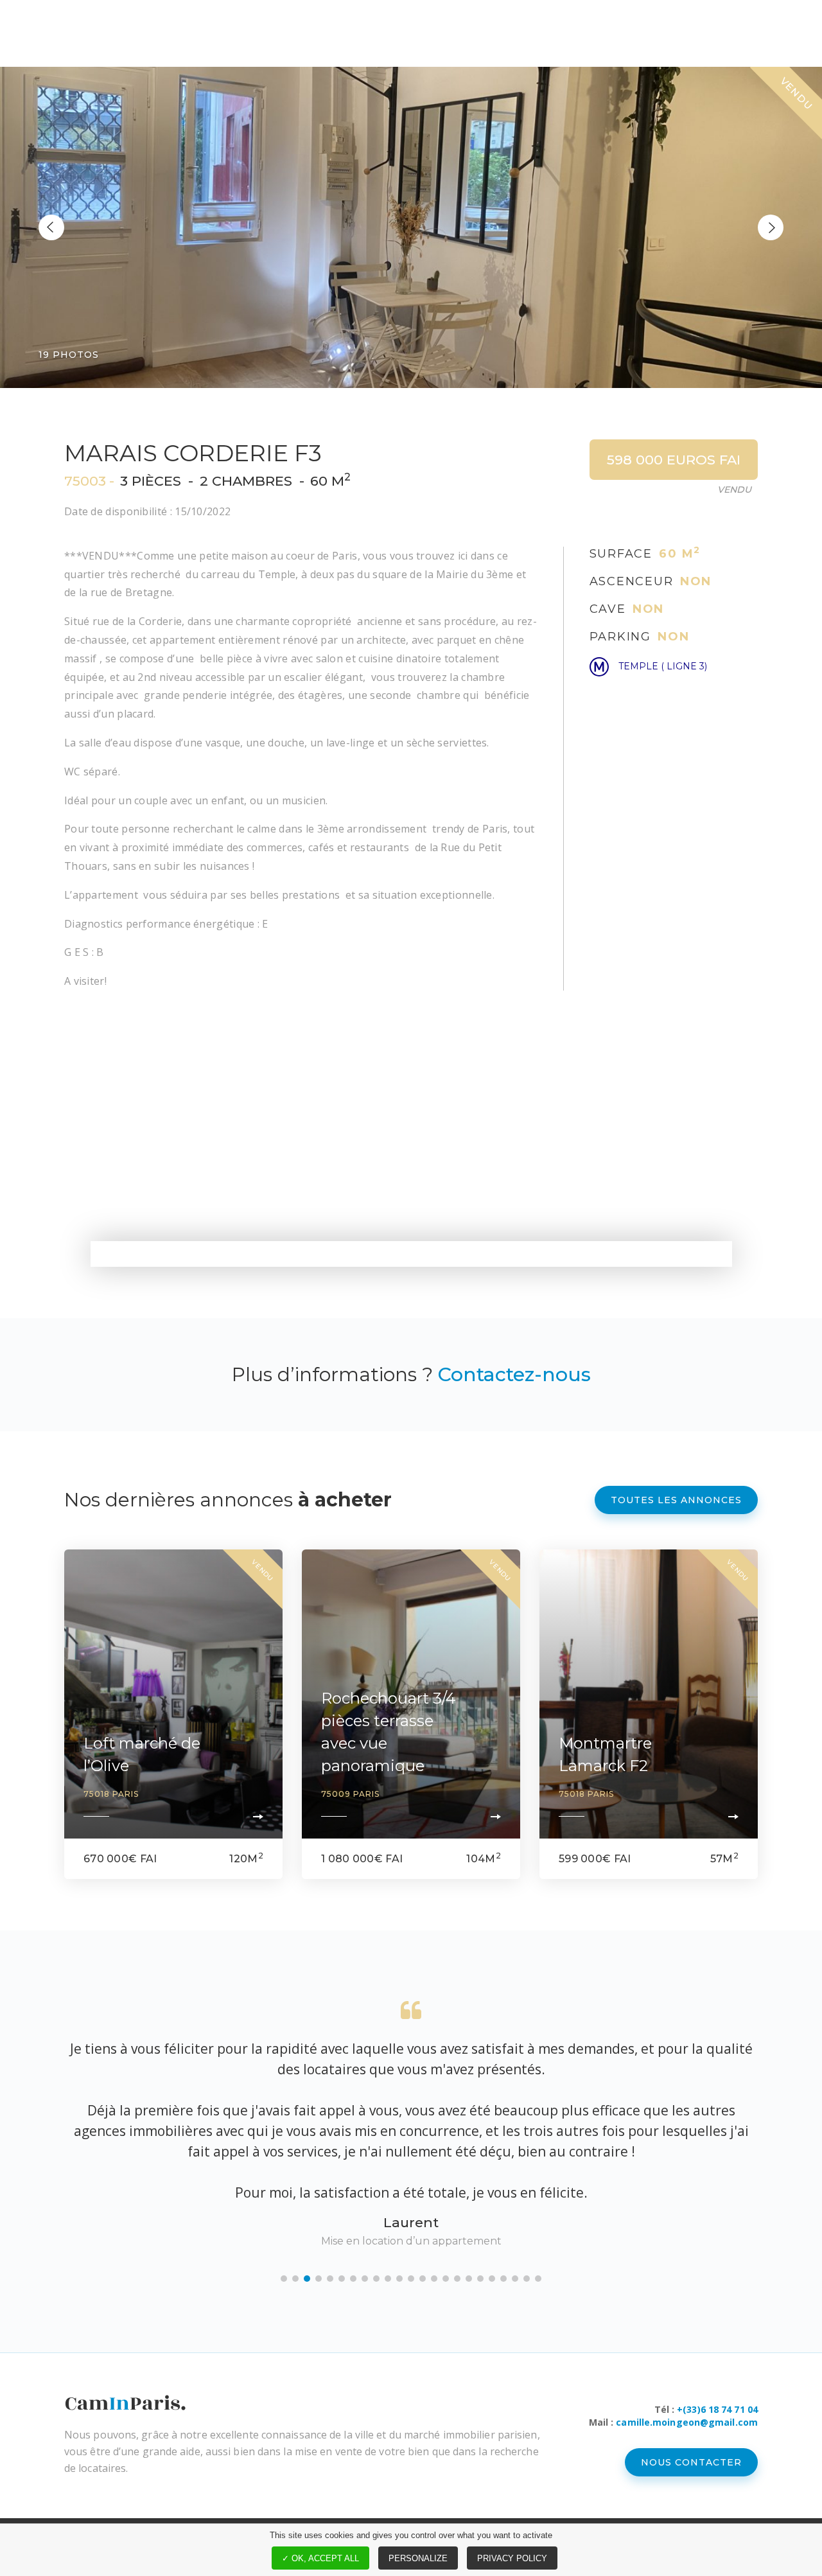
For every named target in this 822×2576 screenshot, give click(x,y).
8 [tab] (365, 2196)
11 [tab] (399, 2196)
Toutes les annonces (676, 1500)
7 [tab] (353, 2196)
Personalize (418, 2558)
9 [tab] (376, 2196)
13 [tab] (423, 2196)
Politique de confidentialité (590, 2465)
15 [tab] (446, 2196)
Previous (51, 227)
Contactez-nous (514, 1374)
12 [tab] (411, 2196)
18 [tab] (480, 2196)
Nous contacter (691, 2380)
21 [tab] (515, 2196)
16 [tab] (457, 2196)
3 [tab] (307, 2196)
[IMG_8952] (411, 227)
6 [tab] (342, 2196)
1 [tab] (284, 2196)
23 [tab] (538, 2196)
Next (771, 227)
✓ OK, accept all (320, 2558)
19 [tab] (492, 2196)
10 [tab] (388, 2196)
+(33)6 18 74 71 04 (717, 2327)
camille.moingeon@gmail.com (687, 2340)
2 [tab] (295, 2196)
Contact (731, 2465)
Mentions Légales (419, 2465)
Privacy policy (512, 2558)
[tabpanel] (411, 2084)
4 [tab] (319, 2196)
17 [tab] (469, 2196)
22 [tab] (527, 2196)
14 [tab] (434, 2196)
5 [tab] (330, 2196)
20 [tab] (503, 2196)
